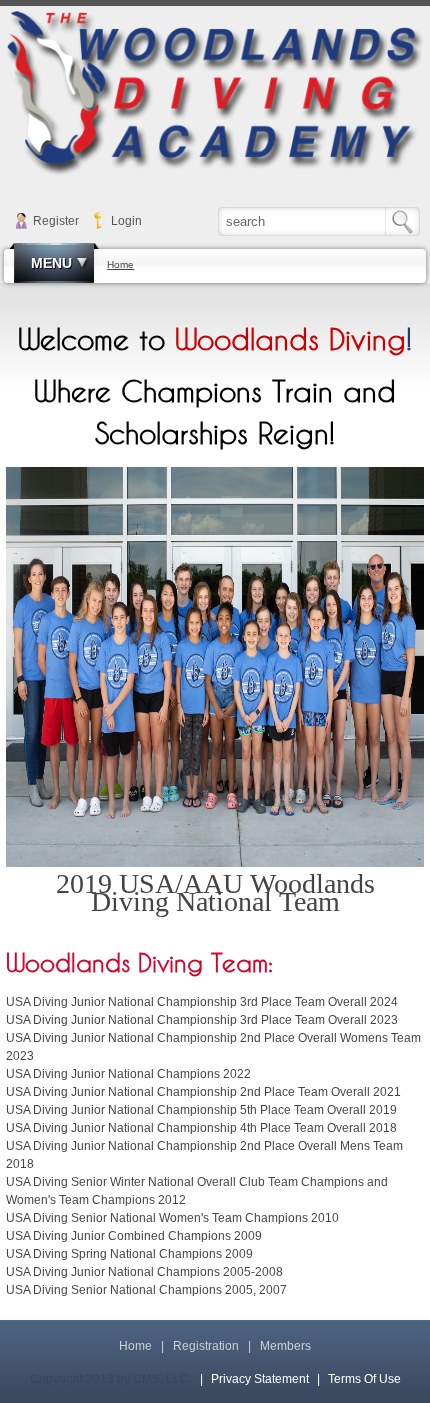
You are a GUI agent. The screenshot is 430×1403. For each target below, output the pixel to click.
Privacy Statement (260, 1379)
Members (285, 1346)
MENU (51, 263)
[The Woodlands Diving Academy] (215, 93)
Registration (206, 1346)
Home (135, 1346)
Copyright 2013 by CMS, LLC (109, 1379)
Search (407, 221)
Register (56, 221)
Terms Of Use (364, 1379)
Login (126, 221)
